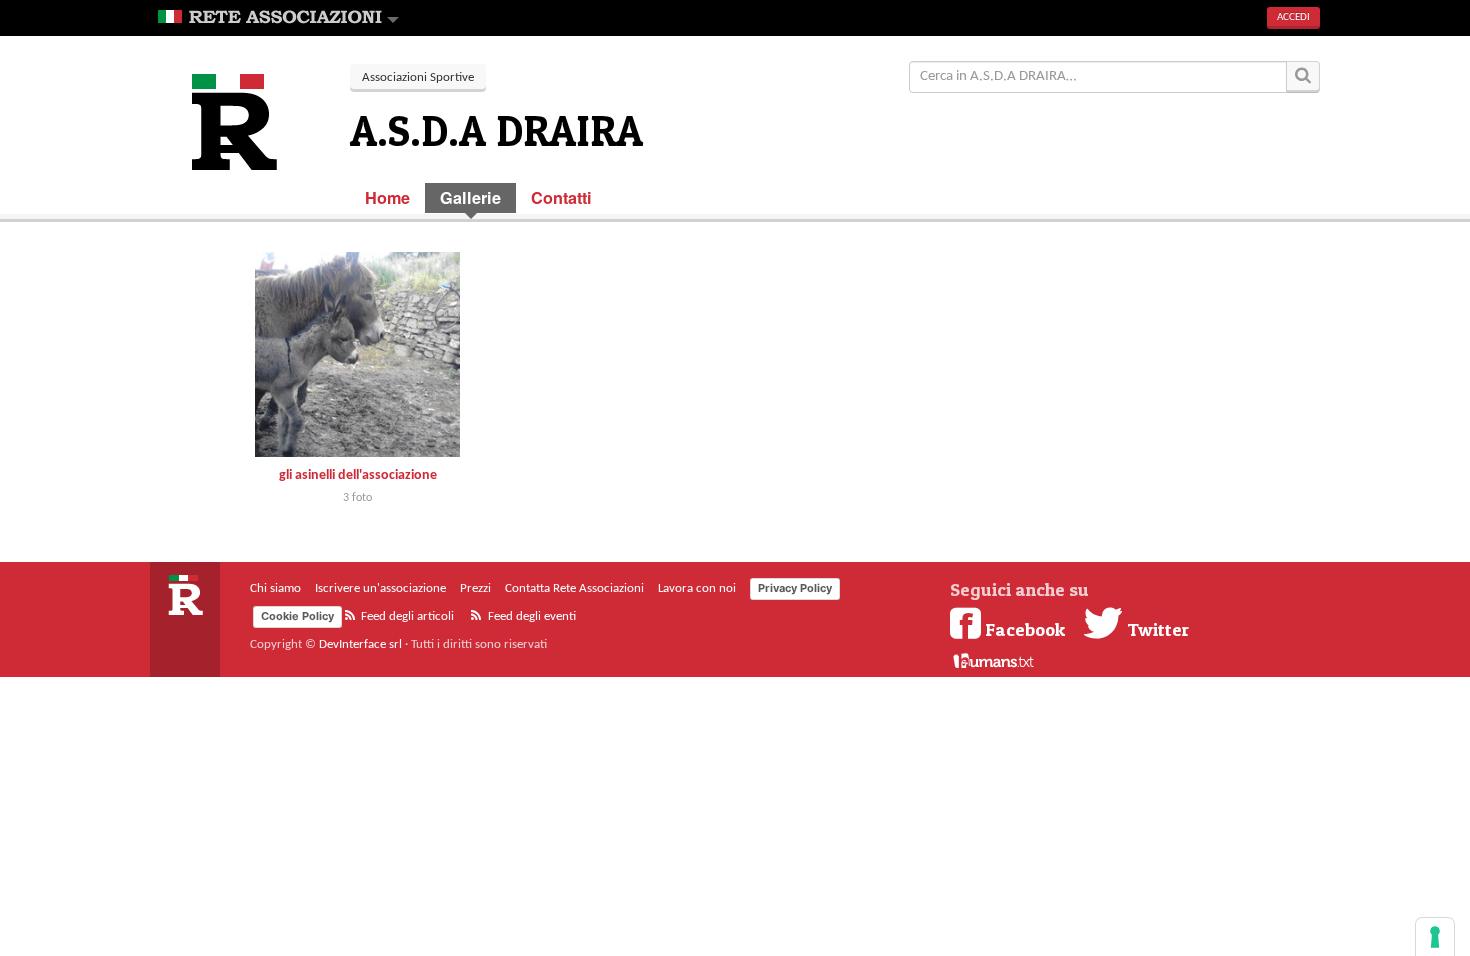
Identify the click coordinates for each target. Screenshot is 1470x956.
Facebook (1025, 629)
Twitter (1156, 629)
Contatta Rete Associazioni (574, 588)
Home (387, 197)
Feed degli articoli (406, 616)
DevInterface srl (360, 644)
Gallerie (470, 197)
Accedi (1293, 17)
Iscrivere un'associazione (380, 588)
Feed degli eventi (530, 616)
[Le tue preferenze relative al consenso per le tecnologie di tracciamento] (1435, 937)
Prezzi (475, 588)
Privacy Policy (795, 588)
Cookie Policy (297, 616)
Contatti (561, 197)
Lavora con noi (697, 588)
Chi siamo (275, 588)
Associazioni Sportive (418, 77)
